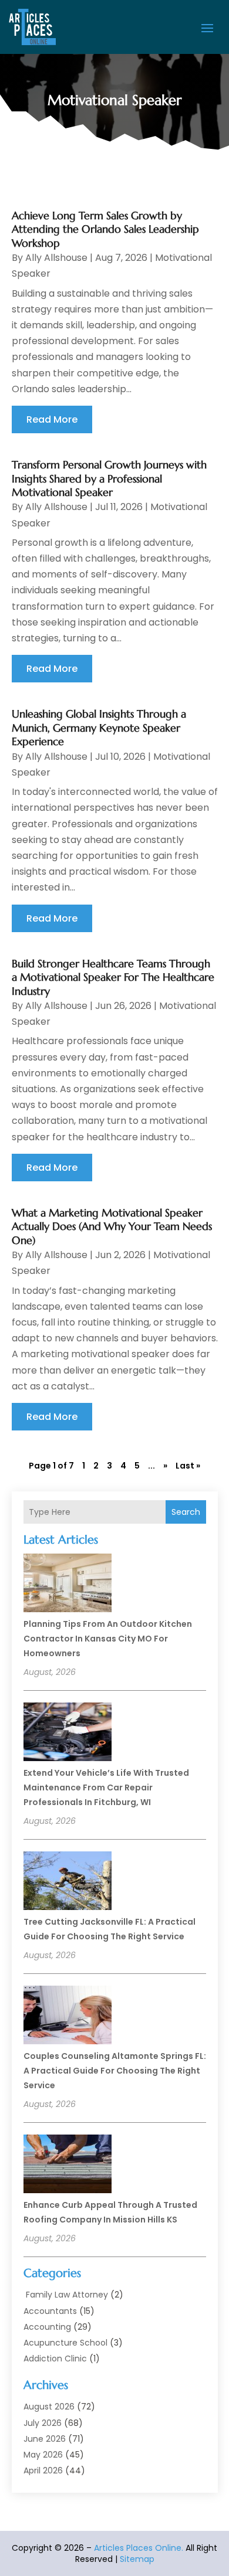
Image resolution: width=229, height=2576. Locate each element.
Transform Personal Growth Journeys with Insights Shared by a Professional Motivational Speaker (109, 478)
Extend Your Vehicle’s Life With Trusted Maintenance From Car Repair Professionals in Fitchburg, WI (106, 1787)
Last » (188, 1466)
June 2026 (45, 2439)
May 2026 (43, 2455)
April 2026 (43, 2470)
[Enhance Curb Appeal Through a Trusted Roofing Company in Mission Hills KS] (68, 2166)
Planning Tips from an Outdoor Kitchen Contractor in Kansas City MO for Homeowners (108, 1639)
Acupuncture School (65, 2343)
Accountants (50, 2311)
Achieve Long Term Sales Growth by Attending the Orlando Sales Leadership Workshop (105, 229)
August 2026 (49, 2407)
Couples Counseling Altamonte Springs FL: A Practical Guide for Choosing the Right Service (115, 2071)
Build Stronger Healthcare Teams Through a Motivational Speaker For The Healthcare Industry (113, 977)
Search (186, 1512)
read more (52, 419)
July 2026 (43, 2423)
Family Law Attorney (66, 2295)
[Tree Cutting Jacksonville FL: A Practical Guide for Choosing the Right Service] (68, 1882)
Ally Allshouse (56, 258)
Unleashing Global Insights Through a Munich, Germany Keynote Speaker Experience (99, 728)
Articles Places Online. (139, 2548)
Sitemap (137, 2559)
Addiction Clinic (55, 2358)
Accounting (47, 2327)
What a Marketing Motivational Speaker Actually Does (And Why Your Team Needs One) (112, 1226)
